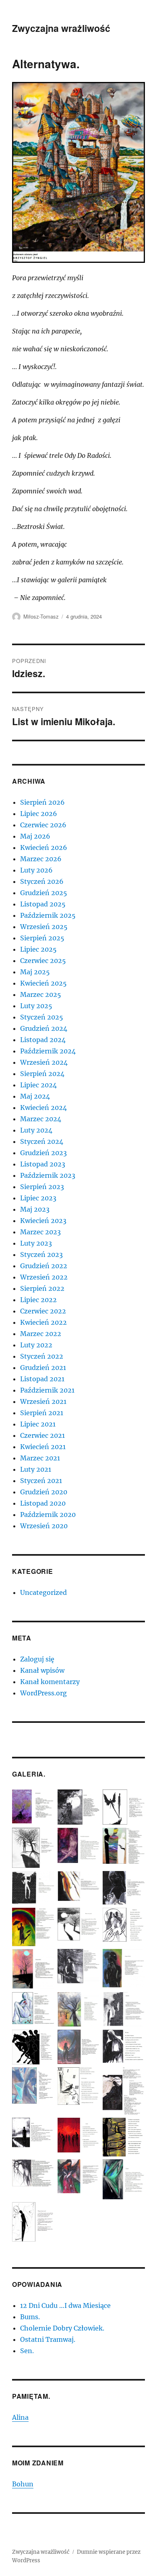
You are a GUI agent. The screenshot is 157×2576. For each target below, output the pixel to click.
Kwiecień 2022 (43, 1322)
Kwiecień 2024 (43, 1108)
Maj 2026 (35, 836)
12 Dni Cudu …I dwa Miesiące (65, 2305)
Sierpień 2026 (42, 802)
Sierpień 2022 (42, 1288)
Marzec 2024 (41, 1119)
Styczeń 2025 (42, 1017)
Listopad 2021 (42, 1379)
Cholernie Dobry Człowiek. (62, 2328)
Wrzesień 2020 (44, 1526)
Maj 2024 (35, 1096)
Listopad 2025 (43, 904)
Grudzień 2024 (44, 1028)
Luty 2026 (36, 870)
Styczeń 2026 (42, 881)
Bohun (23, 2484)
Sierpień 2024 (42, 1074)
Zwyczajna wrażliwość (61, 28)
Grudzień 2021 (43, 1368)
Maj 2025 (35, 972)
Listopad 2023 (43, 1164)
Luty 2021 (36, 1469)
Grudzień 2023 (43, 1153)
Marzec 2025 (41, 994)
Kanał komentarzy (50, 1682)
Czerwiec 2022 (43, 1311)
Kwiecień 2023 (43, 1221)
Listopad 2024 (43, 1040)
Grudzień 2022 (44, 1266)
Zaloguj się (37, 1659)
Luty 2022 (36, 1345)
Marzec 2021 (40, 1458)
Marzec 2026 (41, 859)
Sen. (27, 2351)
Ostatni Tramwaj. (48, 2339)
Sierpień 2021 (42, 1413)
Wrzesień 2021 (43, 1401)
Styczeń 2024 (42, 1141)
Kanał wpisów (42, 1670)
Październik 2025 (48, 915)
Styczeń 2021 (41, 1481)
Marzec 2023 (40, 1232)
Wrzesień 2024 (44, 1062)
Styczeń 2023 (41, 1254)
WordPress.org (43, 1693)
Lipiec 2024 (38, 1085)
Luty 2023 (36, 1243)
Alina (20, 2417)
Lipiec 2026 (39, 814)
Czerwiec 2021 (42, 1435)
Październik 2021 (47, 1390)
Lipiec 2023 (38, 1198)
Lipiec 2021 (38, 1424)
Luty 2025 (36, 1006)
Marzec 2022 (41, 1334)
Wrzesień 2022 (44, 1277)
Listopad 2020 (43, 1503)
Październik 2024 (48, 1051)
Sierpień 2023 (42, 1187)
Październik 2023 (48, 1175)
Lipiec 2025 (38, 949)
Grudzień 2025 (44, 893)
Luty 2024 (36, 1130)
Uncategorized (43, 1592)
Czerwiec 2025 (43, 961)
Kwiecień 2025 (43, 983)
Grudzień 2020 (44, 1492)
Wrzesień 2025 (44, 927)
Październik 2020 (48, 1515)
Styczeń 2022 (42, 1356)
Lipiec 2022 (38, 1300)
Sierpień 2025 (42, 938)
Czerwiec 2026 (43, 825)
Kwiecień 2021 (43, 1447)
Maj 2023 (35, 1209)
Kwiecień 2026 (44, 847)
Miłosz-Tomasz (41, 616)
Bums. (30, 2317)
